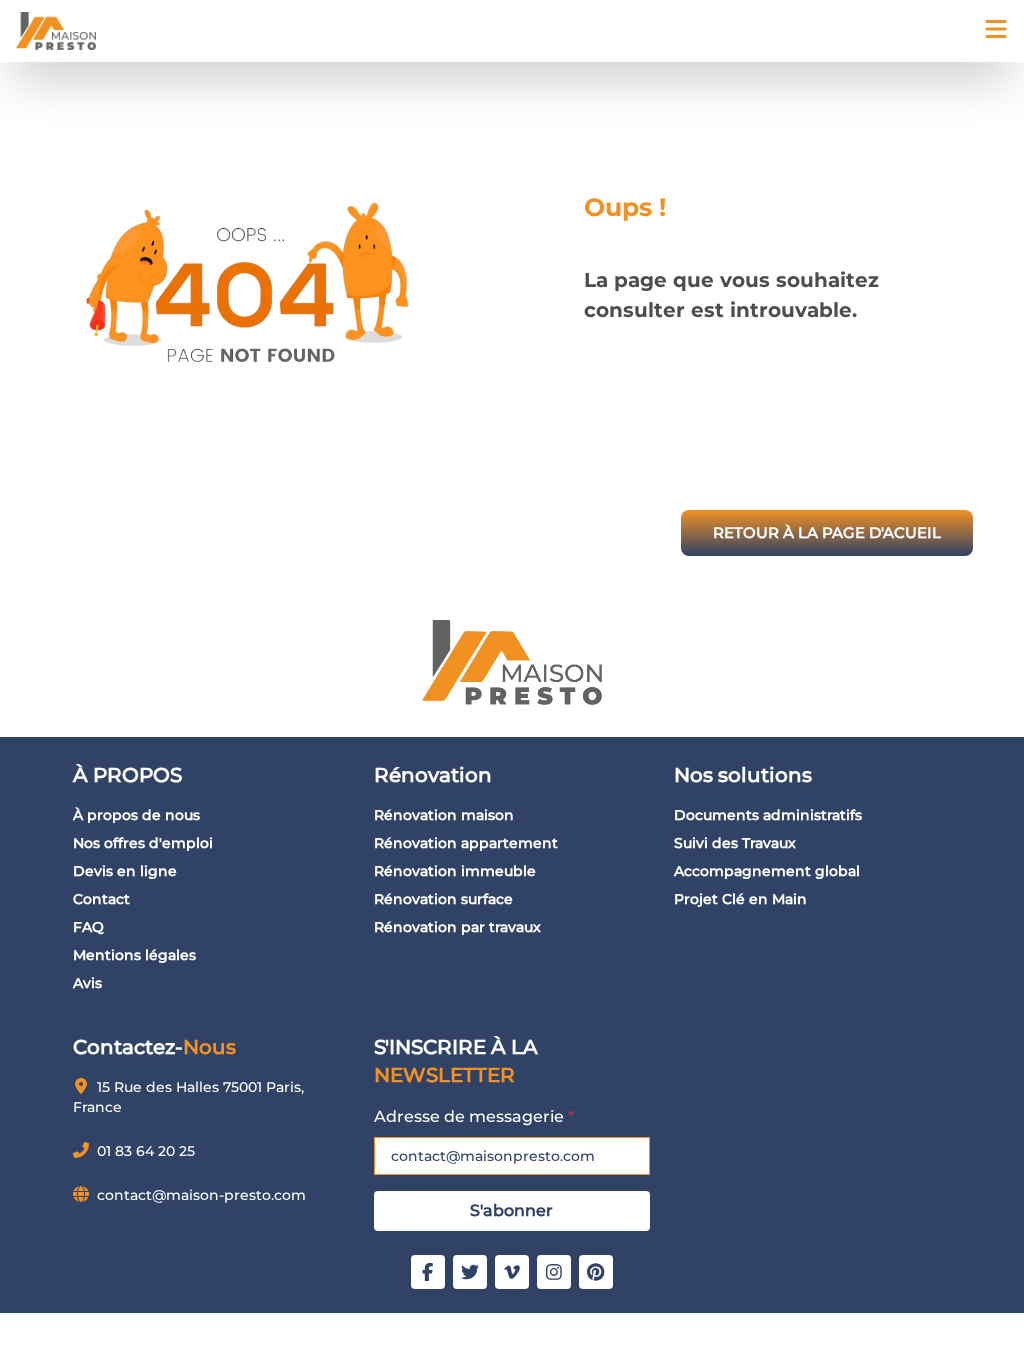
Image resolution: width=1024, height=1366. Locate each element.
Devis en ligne (125, 871)
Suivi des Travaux (735, 843)
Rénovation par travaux (457, 927)
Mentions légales (134, 955)
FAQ (88, 927)
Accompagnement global (767, 871)
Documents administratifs (768, 815)
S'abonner (511, 1210)
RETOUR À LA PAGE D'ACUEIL (827, 532)
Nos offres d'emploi (143, 843)
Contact (101, 899)
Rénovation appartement (466, 843)
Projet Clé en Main (740, 899)
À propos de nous (136, 815)
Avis (87, 983)
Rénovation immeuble (455, 871)
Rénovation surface (443, 899)
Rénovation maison (444, 815)
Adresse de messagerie (474, 1116)
